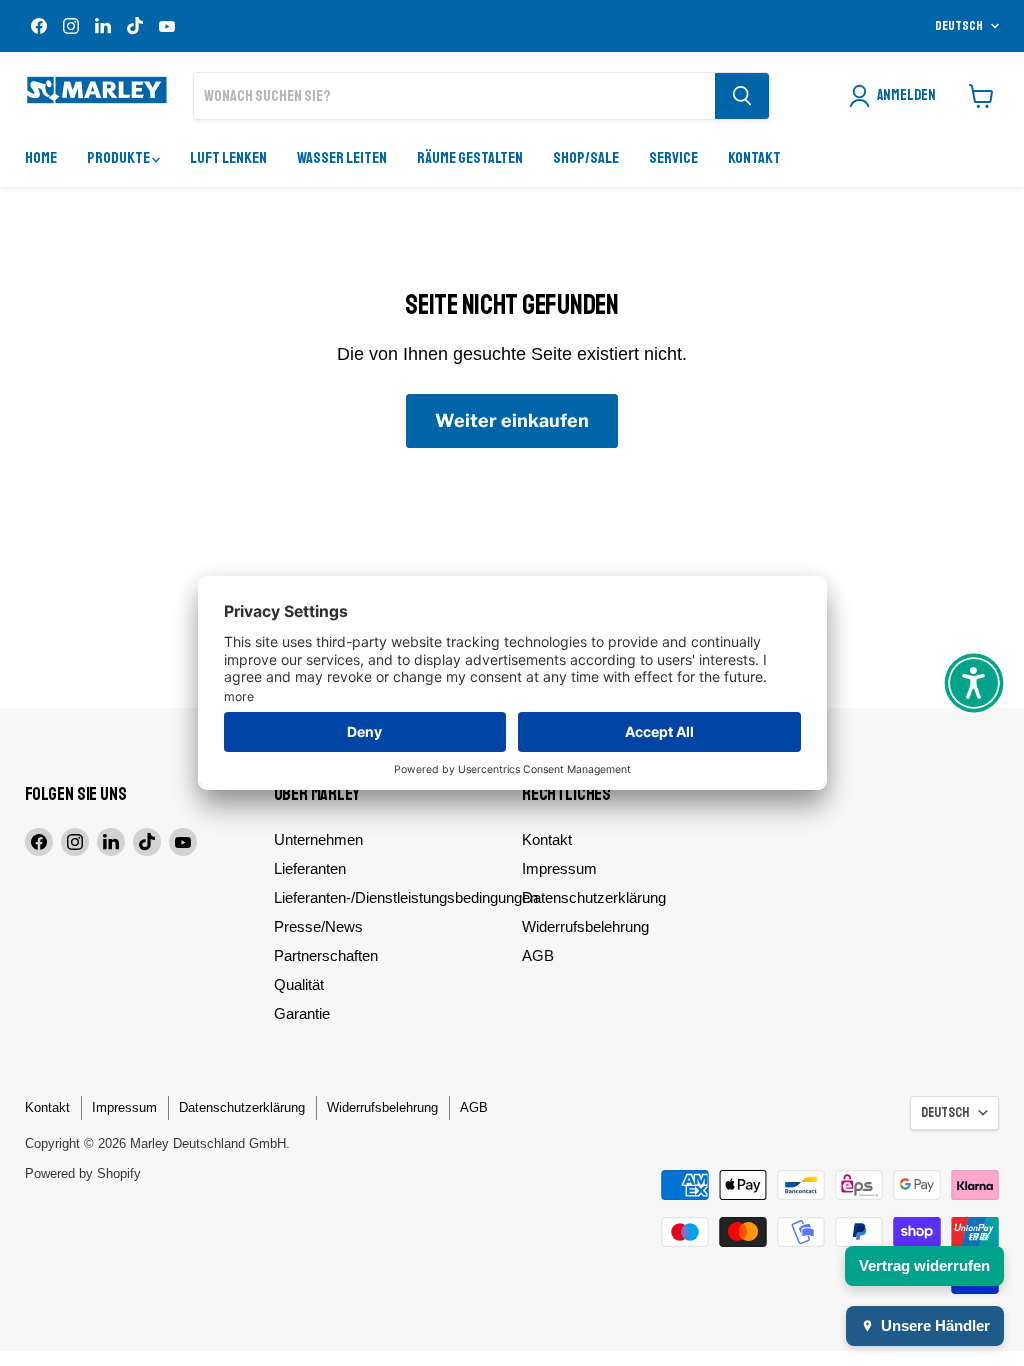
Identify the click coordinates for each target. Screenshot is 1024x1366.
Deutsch (959, 26)
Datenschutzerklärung (594, 897)
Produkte (119, 158)
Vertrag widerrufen (924, 1265)
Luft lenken (228, 158)
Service (673, 158)
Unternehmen (318, 839)
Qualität (299, 984)
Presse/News (318, 926)
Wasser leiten (342, 158)
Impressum (559, 868)
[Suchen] (742, 96)
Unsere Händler (935, 1325)
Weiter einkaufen (512, 420)
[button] (974, 683)
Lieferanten (310, 868)
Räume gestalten (470, 158)
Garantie (302, 1013)
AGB (538, 955)
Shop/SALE (586, 158)
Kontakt (754, 158)
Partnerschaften (326, 955)
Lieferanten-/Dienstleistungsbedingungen (406, 897)
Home (41, 158)
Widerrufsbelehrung (585, 926)
